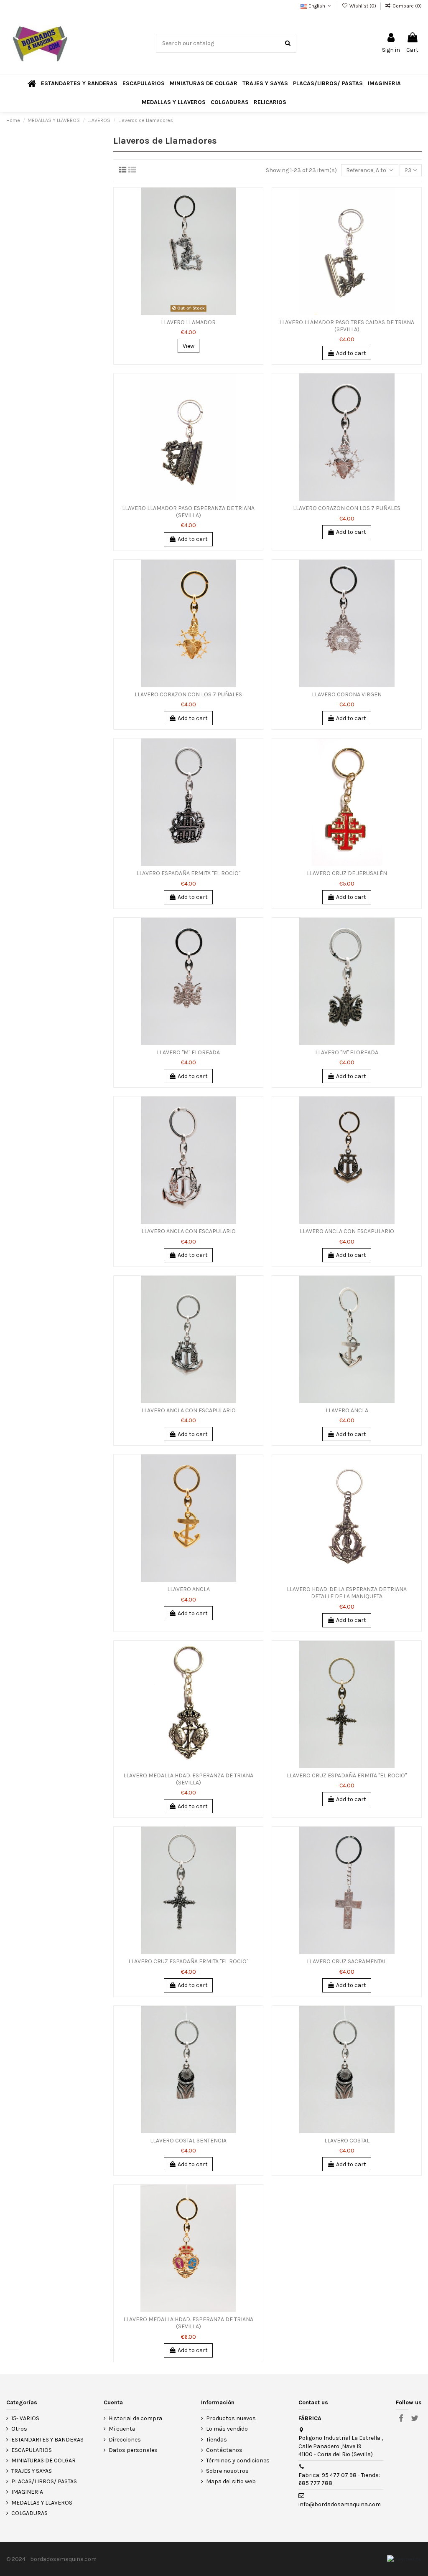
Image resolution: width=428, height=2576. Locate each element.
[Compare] (257, 215)
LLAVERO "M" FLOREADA (188, 1052)
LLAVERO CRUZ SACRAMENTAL (347, 1961)
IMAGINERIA (27, 2492)
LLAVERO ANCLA (347, 1410)
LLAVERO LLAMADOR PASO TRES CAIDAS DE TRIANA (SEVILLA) (347, 326)
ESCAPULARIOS (32, 2450)
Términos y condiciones (238, 2461)
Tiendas (217, 2440)
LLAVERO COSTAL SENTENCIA (188, 2141)
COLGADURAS (29, 2513)
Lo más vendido (227, 2429)
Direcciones (125, 2440)
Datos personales (133, 2450)
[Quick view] (257, 229)
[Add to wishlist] (257, 200)
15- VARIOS (25, 2418)
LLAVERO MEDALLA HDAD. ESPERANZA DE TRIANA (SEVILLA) (188, 1779)
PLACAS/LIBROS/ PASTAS (44, 2481)
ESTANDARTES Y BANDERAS (47, 2440)
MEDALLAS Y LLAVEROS (42, 2503)
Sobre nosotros (227, 2471)
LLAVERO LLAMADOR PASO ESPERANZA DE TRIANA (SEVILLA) (188, 512)
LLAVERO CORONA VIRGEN (347, 694)
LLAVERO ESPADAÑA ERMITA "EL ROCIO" (188, 873)
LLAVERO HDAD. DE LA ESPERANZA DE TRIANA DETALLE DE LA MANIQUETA (347, 1593)
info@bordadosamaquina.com (340, 2504)
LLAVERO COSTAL (347, 2141)
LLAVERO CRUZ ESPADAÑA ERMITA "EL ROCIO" (347, 1775)
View (189, 346)
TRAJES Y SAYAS (32, 2471)
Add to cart (351, 353)
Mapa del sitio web (231, 2481)
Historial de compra (135, 2418)
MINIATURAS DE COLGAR (43, 2461)
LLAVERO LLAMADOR (188, 322)
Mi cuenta (122, 2429)
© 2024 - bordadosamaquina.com (51, 2559)
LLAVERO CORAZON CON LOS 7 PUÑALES (347, 508)
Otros (19, 2429)
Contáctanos (224, 2450)
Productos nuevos (231, 2418)
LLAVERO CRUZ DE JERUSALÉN (347, 873)
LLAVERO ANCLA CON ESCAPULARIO (189, 1231)
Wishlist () (363, 6)
